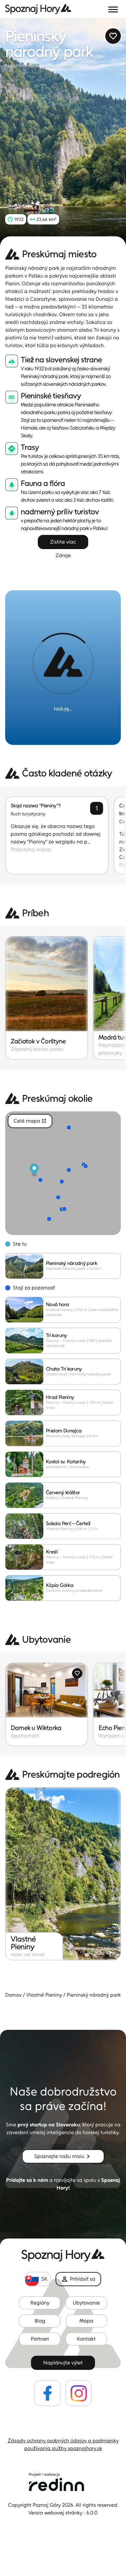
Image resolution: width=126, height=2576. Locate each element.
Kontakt (86, 2339)
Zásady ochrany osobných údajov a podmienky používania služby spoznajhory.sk (63, 2444)
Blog (40, 2321)
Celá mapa (27, 1121)
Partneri (40, 2339)
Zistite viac (63, 542)
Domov (13, 1995)
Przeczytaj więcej (31, 849)
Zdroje (63, 555)
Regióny (40, 2303)
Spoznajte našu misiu (59, 2156)
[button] (63, 132)
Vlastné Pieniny (44, 1995)
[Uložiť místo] (113, 36)
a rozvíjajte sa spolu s (63, 2184)
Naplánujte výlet (63, 2363)
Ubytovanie (86, 2303)
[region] (63, 1173)
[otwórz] (113, 9)
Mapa (86, 2321)
